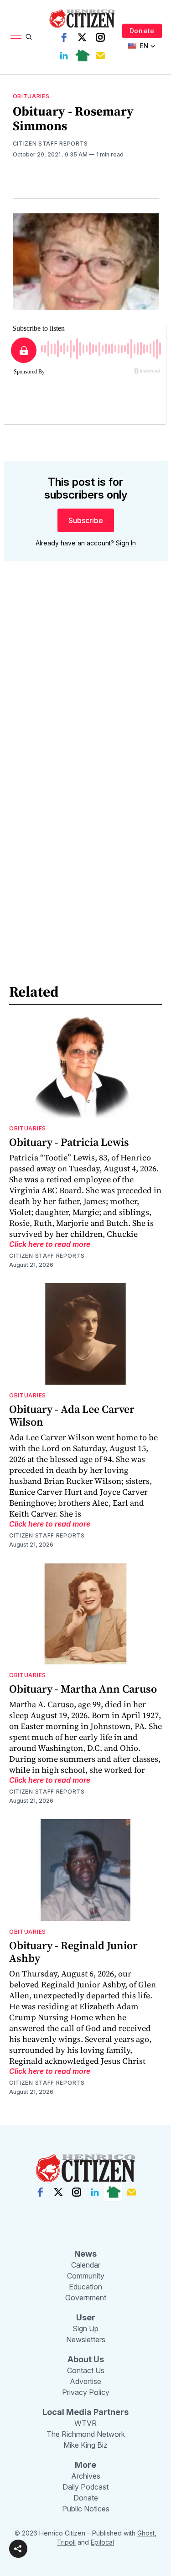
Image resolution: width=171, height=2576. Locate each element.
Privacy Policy (86, 2392)
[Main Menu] (16, 37)
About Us (86, 2359)
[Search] (29, 37)
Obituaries (31, 96)
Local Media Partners (85, 2412)
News (85, 2254)
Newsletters (86, 2339)
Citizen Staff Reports (51, 144)
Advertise (85, 2381)
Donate (142, 31)
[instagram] (100, 37)
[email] (100, 55)
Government (86, 2298)
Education (85, 2287)
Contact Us (86, 2370)
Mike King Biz (85, 2445)
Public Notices (86, 2509)
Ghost (146, 2533)
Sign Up (85, 2329)
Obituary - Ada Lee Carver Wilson (72, 1415)
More (85, 2465)
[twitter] (82, 37)
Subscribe (86, 520)
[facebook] (64, 37)
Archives (86, 2476)
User (86, 2317)
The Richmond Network (86, 2434)
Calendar (86, 2265)
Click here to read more (50, 1244)
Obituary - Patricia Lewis (69, 1142)
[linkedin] (64, 55)
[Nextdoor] (82, 55)
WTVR (85, 2423)
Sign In (126, 543)
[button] (18, 2549)
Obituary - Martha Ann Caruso (83, 1689)
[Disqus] (86, 699)
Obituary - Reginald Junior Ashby (73, 1952)
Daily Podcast (85, 2487)
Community (86, 2276)
